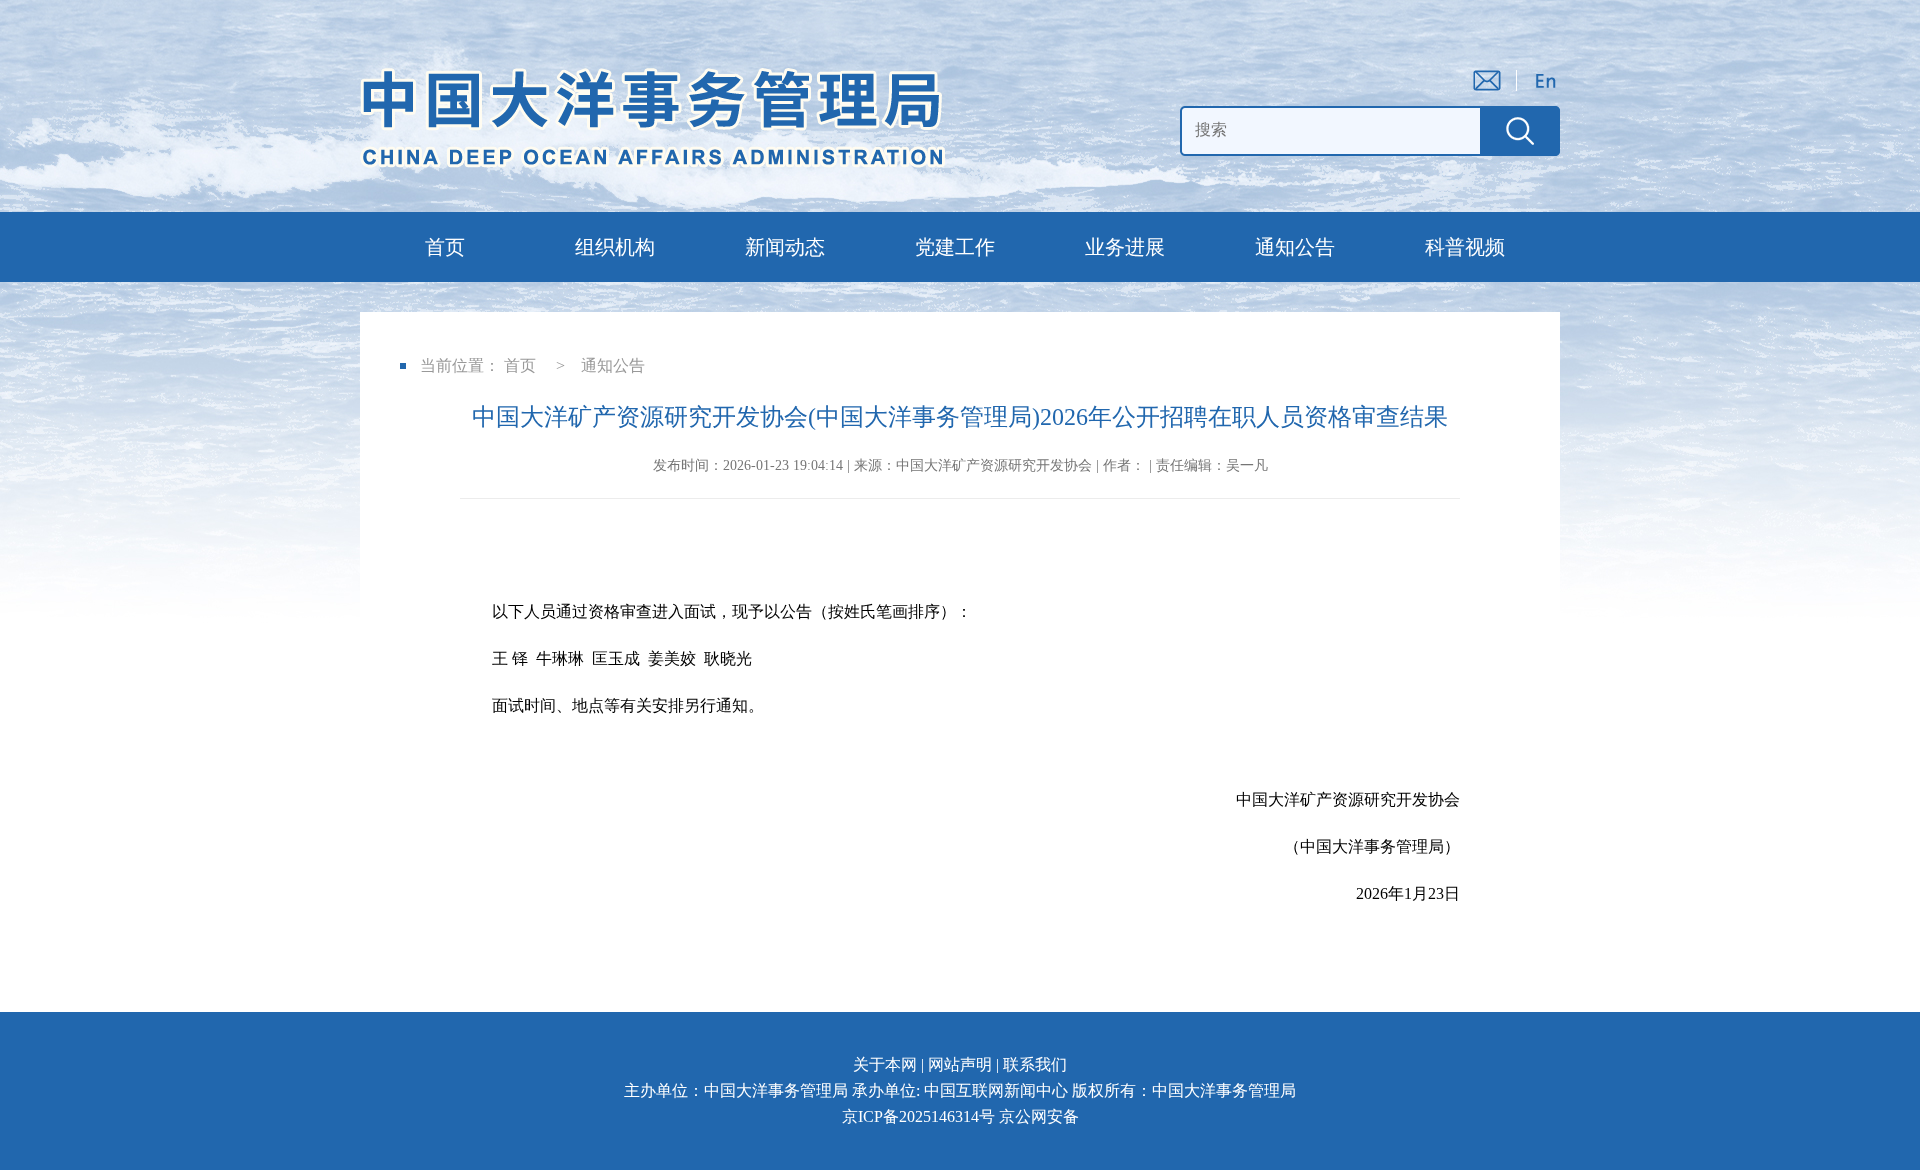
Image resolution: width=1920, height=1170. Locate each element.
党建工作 (955, 247)
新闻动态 (785, 247)
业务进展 (1125, 247)
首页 (445, 247)
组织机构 (615, 247)
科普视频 (1465, 247)
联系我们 (1035, 1064)
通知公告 (1295, 247)
